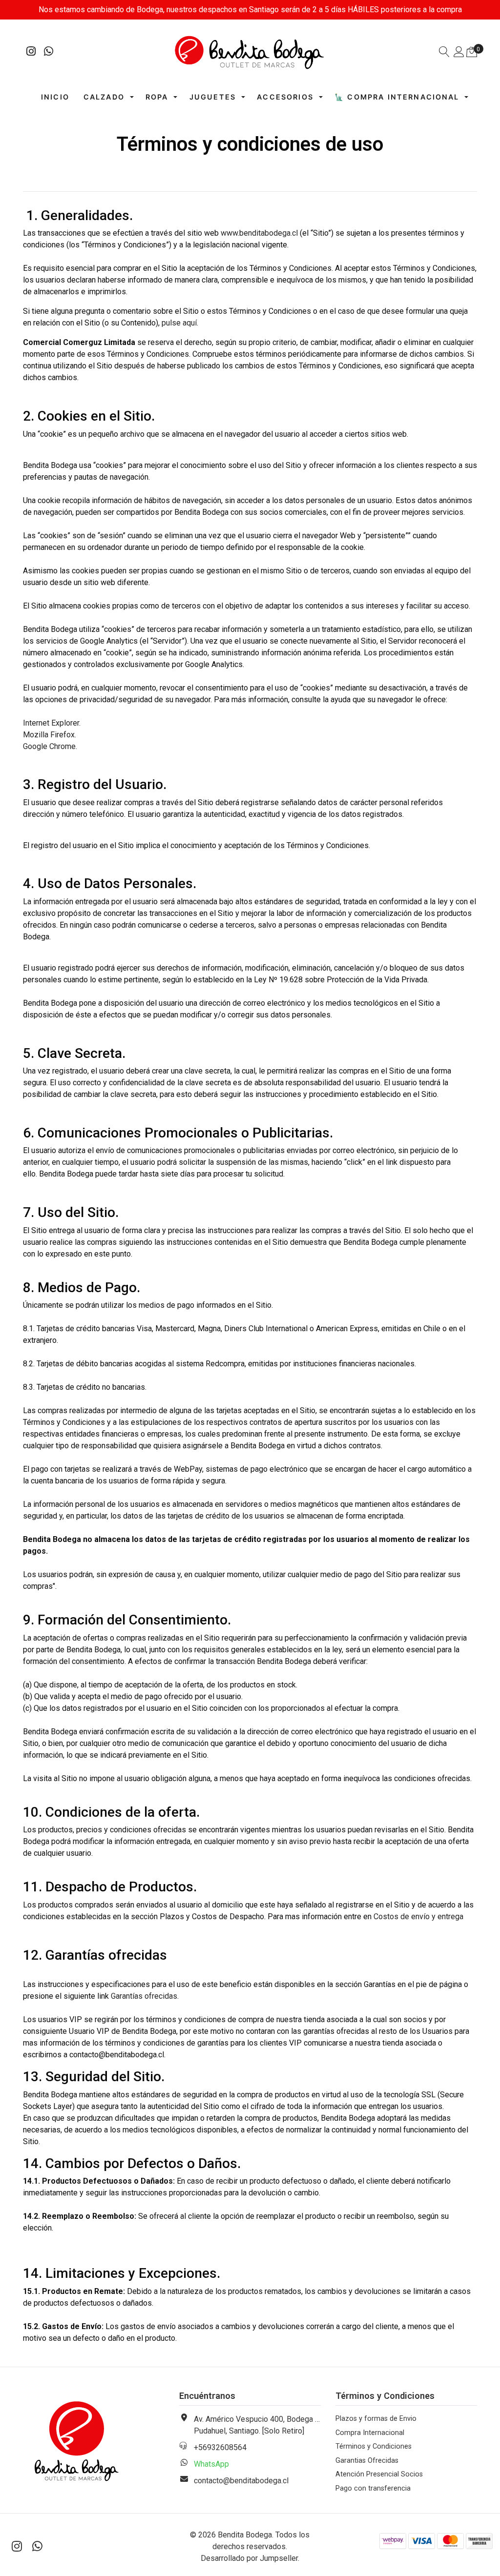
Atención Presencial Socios (379, 2474)
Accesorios (285, 97)
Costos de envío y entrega (418, 1917)
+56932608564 (220, 2447)
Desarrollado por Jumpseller (249, 2558)
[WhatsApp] (49, 52)
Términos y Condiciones (374, 2446)
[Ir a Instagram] (31, 52)
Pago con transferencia (373, 2488)
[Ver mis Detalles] (459, 53)
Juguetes (213, 97)
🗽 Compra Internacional (397, 97)
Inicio (55, 97)
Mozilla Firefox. (50, 735)
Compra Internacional (370, 2433)
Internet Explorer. (52, 723)
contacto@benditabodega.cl (241, 2481)
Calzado (104, 97)
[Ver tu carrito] (472, 52)
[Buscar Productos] (444, 53)
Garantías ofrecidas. (146, 1996)
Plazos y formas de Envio (376, 2419)
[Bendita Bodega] (250, 52)
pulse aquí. (180, 323)
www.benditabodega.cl (259, 233)
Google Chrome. (50, 746)
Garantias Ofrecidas (367, 2461)
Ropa (157, 97)
